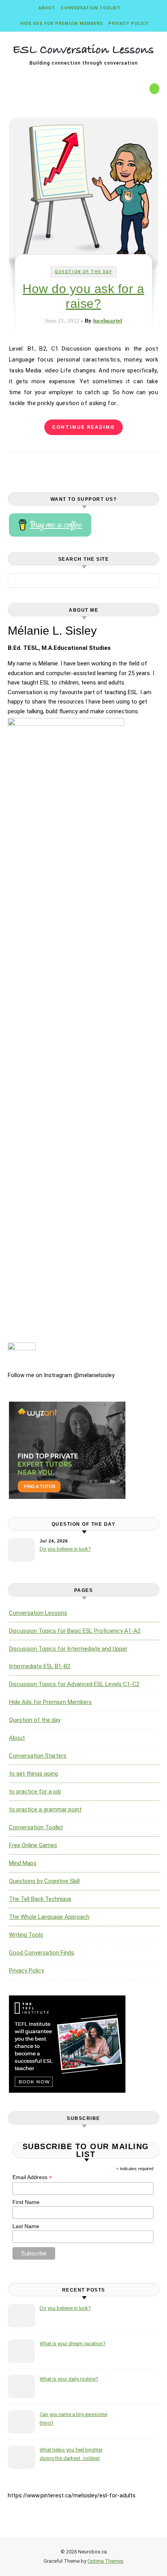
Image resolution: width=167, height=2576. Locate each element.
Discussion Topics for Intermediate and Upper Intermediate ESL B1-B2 (68, 1657)
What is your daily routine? (69, 2379)
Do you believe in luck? (65, 1549)
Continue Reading (83, 427)
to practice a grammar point (45, 1809)
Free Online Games (33, 1845)
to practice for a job (35, 1792)
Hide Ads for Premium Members (62, 24)
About (47, 8)
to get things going (33, 1774)
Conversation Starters (38, 1756)
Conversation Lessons (38, 1613)
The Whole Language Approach (49, 1917)
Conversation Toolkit (91, 8)
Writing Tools (26, 1935)
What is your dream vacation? (73, 2343)
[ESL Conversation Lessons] (83, 51)
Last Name (26, 2226)
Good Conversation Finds (42, 1953)
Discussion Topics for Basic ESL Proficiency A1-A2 (75, 1631)
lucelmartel (108, 321)
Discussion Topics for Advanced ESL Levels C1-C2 (74, 1684)
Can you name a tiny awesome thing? (73, 2419)
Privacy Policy (129, 24)
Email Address (32, 2177)
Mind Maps (23, 1863)
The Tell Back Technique (40, 1899)
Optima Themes (105, 2561)
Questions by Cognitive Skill (44, 1881)
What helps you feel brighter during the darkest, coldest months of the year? (71, 2455)
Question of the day (83, 272)
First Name (26, 2202)
